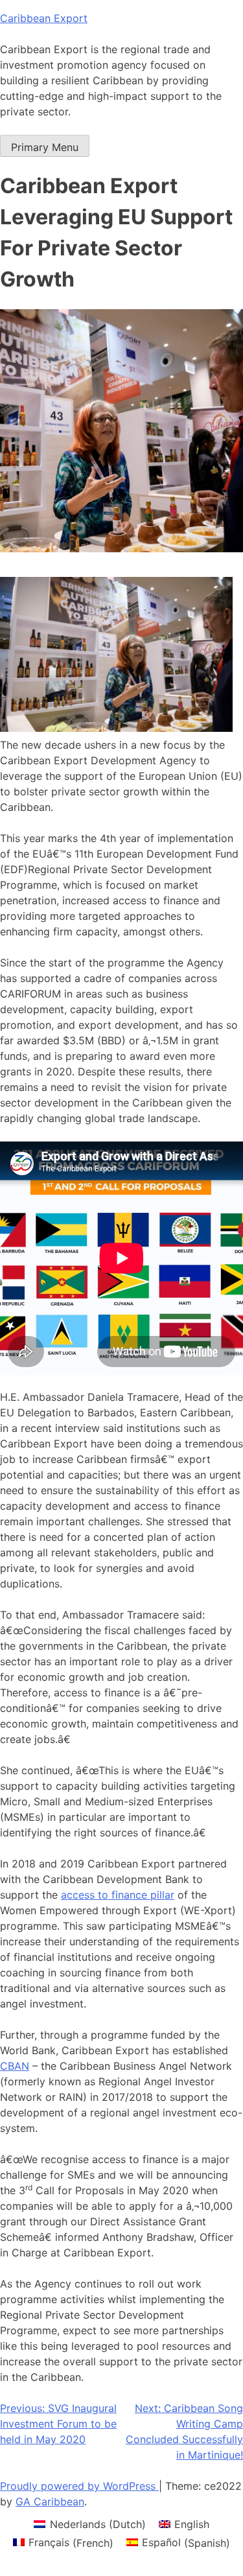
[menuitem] (89, 2524)
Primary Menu (45, 147)
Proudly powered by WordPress (79, 2486)
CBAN (15, 2066)
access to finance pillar (118, 1895)
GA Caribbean (50, 2501)
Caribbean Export (44, 18)
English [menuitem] (192, 2524)
